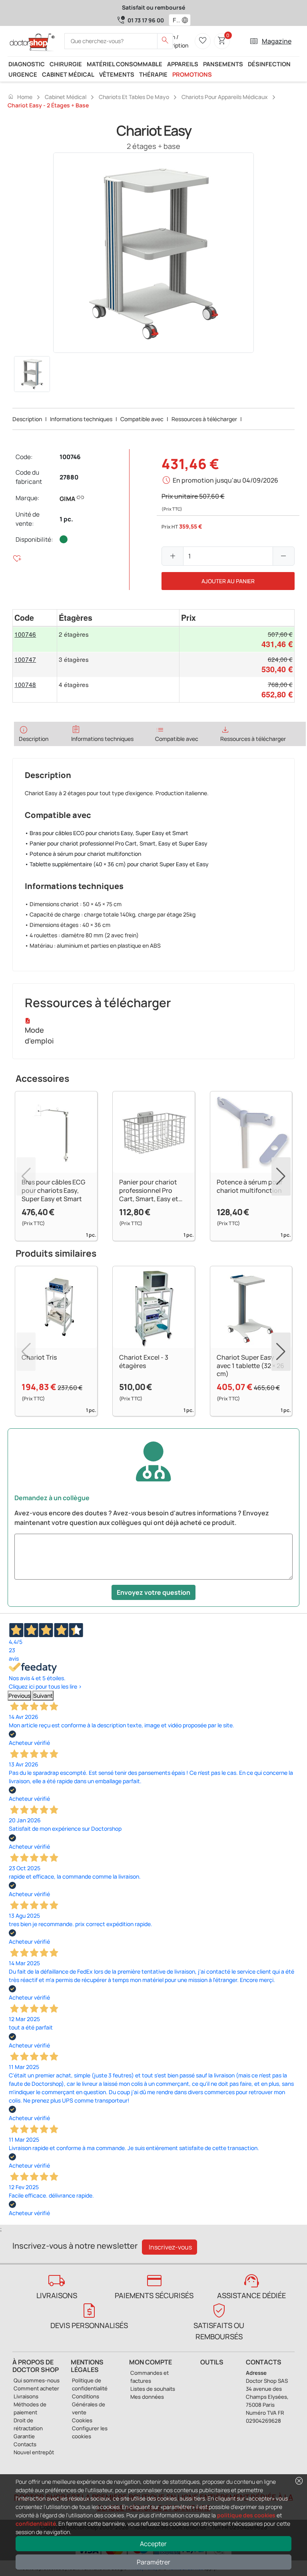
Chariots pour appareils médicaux (225, 97)
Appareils (183, 64)
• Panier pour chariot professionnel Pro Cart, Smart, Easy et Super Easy (116, 843)
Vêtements (117, 74)
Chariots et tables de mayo (134, 97)
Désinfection (269, 64)
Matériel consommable (125, 64)
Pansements (223, 64)
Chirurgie (66, 64)
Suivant (43, 1696)
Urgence (23, 74)
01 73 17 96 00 (146, 20)
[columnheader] (35, 618)
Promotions (192, 74)
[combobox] (174, 20)
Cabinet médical (68, 74)
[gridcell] (35, 639)
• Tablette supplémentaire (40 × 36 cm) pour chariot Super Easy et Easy (117, 864)
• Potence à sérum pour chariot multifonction (83, 854)
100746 (70, 457)
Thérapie (153, 74)
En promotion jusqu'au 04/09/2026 (225, 480)
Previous (19, 1696)
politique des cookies (246, 2515)
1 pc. (66, 519)
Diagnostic (27, 64)
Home (20, 97)
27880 (69, 477)
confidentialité (36, 2524)
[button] (187, 20)
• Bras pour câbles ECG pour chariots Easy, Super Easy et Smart (107, 833)
